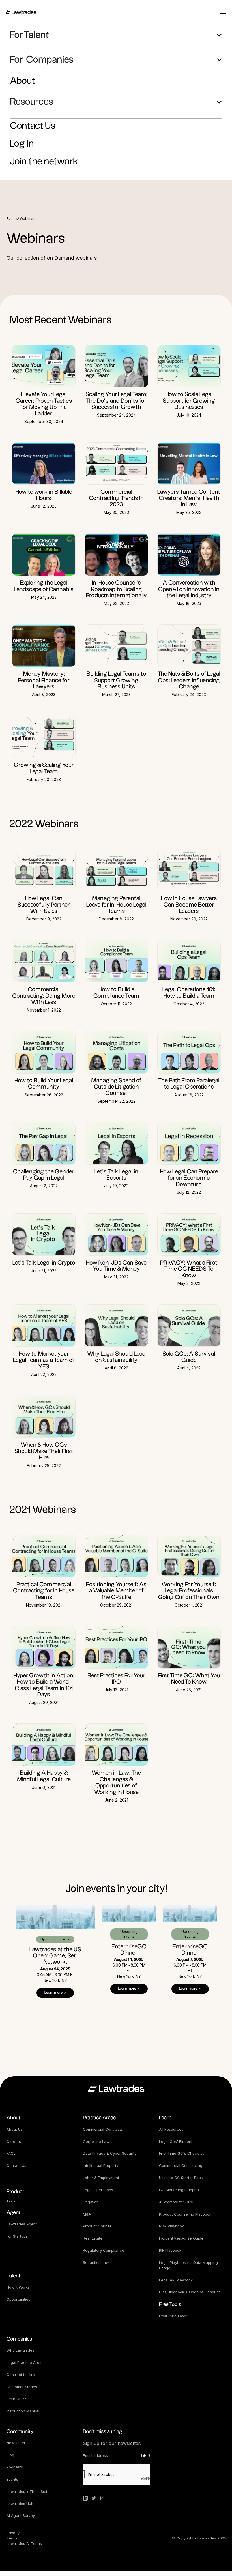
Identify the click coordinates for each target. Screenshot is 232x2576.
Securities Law (96, 2262)
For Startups (17, 2236)
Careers (14, 2141)
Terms (12, 2538)
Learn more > (55, 1993)
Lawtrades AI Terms (24, 2543)
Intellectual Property (101, 2165)
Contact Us (16, 2165)
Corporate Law (96, 2141)
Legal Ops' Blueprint (177, 2141)
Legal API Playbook (176, 2280)
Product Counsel (98, 2226)
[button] (116, 35)
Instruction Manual (23, 2411)
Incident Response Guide (181, 2238)
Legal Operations (98, 2190)
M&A (87, 2214)
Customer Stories (22, 2387)
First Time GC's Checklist (181, 2153)
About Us (15, 2129)
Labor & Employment (101, 2178)
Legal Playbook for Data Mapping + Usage (191, 2265)
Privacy (14, 2533)
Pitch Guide (17, 2399)
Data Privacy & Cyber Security (110, 2153)
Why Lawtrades (20, 2350)
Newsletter (16, 2443)
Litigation (91, 2202)
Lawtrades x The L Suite (28, 2491)
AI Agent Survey (21, 2515)
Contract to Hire (21, 2375)
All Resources (171, 2129)
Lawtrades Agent (22, 2224)
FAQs (11, 2153)
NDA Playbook (171, 2226)
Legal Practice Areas (25, 2362)
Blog (10, 2455)
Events (12, 219)
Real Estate (93, 2238)
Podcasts (15, 2467)
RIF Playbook (170, 2250)
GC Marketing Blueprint (180, 2190)
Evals (11, 2200)
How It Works (18, 2287)
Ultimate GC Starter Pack (181, 2178)
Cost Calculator (173, 2316)
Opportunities (18, 2299)
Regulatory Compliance (104, 2250)
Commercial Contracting (181, 2165)
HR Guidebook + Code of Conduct (189, 2292)
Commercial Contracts (103, 2129)
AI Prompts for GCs (176, 2202)
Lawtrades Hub (20, 2504)
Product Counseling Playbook (185, 2214)
